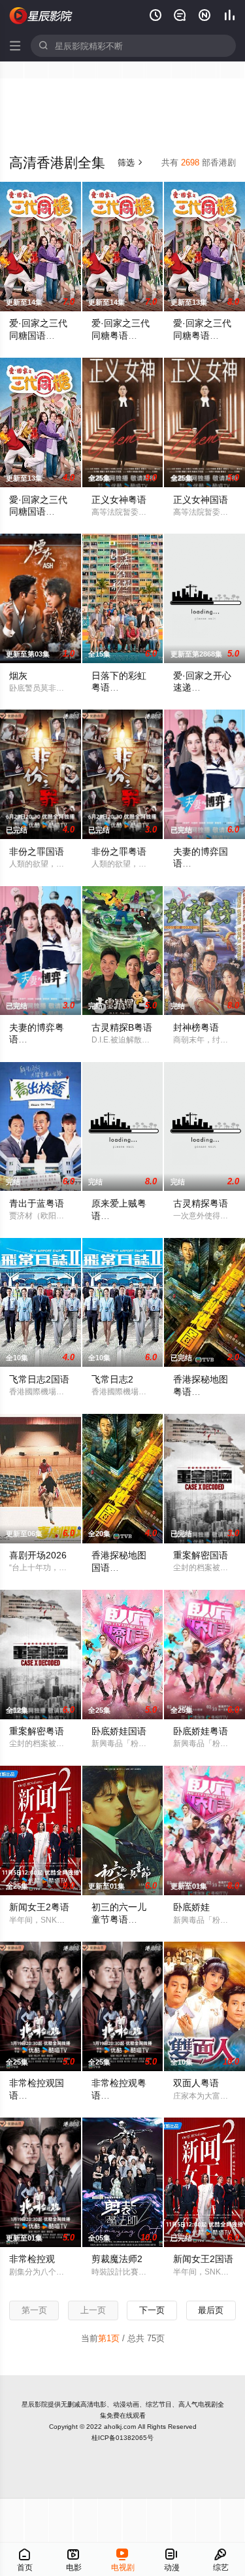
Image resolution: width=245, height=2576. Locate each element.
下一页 (152, 2310)
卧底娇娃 (191, 1907)
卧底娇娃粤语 (201, 1731)
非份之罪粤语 (119, 851)
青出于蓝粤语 (37, 1203)
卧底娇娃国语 (119, 1731)
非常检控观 (32, 2259)
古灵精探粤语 (201, 1203)
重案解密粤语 (37, 1731)
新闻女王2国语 (203, 2259)
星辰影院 (35, 2404)
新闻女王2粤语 (39, 1907)
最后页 (211, 2310)
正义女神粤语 (119, 500)
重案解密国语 (201, 1555)
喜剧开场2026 (38, 1555)
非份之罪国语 (37, 851)
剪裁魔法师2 (117, 2259)
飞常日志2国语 (39, 1379)
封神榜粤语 (196, 1027)
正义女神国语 (201, 500)
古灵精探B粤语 (122, 1027)
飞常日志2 (112, 1379)
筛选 (130, 163)
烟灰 (18, 676)
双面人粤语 (196, 2083)
